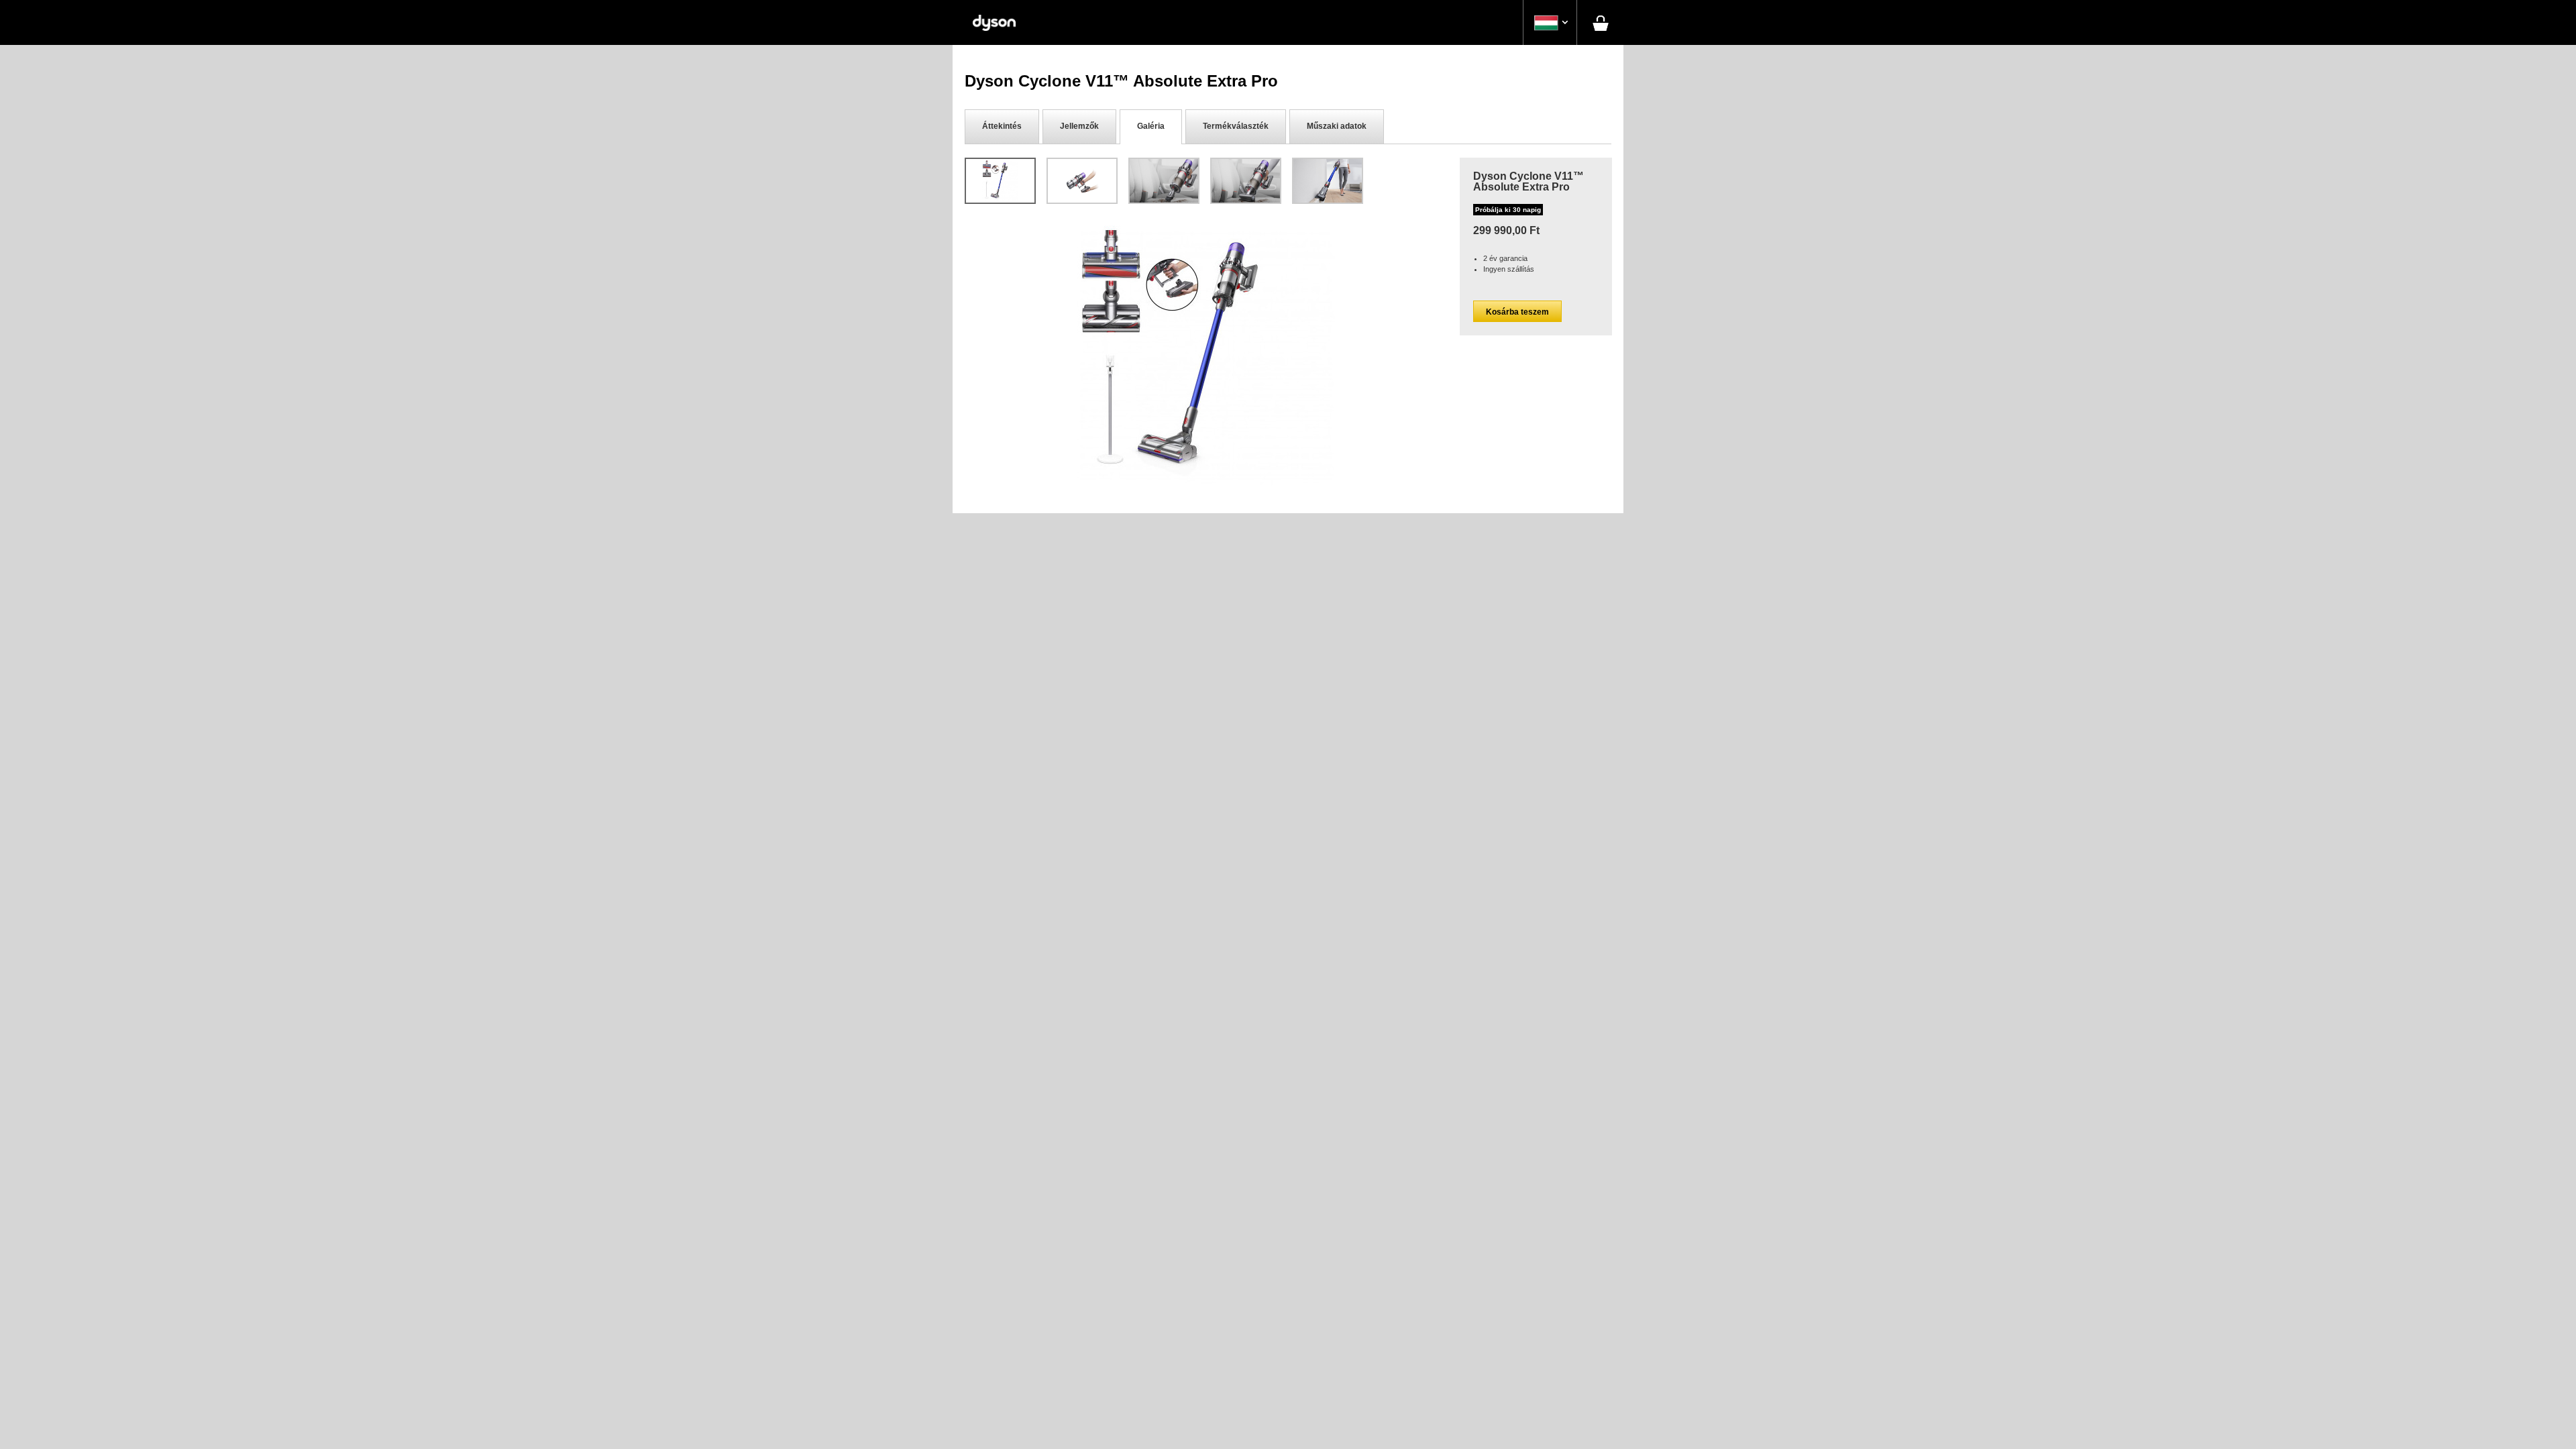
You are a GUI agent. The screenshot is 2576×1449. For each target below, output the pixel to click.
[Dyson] (994, 22)
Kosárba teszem (1517, 312)
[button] (1550, 23)
